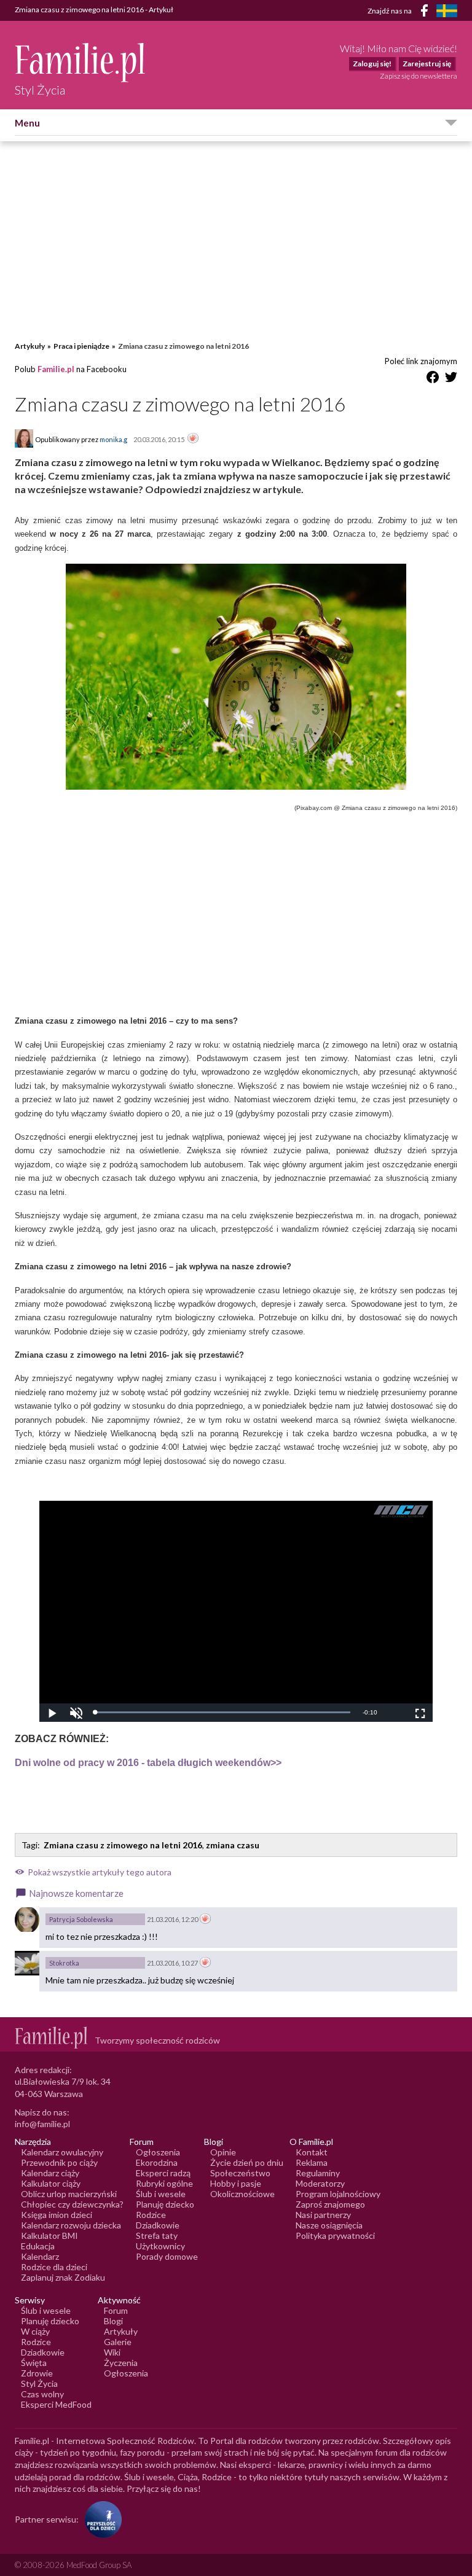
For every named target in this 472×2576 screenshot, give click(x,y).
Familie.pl (56, 369)
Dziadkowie (158, 2225)
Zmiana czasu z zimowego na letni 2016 (123, 1845)
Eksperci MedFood (56, 2404)
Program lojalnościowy (338, 2194)
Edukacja (38, 2246)
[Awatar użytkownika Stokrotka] (27, 1963)
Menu (27, 123)
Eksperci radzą (163, 2173)
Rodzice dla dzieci (54, 2267)
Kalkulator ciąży (51, 2183)
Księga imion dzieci (57, 2215)
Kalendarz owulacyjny (62, 2152)
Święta (34, 2363)
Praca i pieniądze (81, 346)
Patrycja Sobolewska (81, 1919)
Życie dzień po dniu (247, 2162)
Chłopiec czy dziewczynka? (72, 2204)
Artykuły (30, 346)
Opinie (223, 2152)
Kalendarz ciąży (50, 2173)
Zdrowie (37, 2373)
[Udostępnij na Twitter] (451, 379)
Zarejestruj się (427, 64)
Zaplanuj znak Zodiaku (63, 2277)
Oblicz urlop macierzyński (69, 2194)
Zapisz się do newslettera (419, 76)
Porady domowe (167, 2256)
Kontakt (312, 2152)
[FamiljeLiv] (447, 11)
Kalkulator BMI (49, 2236)
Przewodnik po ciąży (59, 2162)
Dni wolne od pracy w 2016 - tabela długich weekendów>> (148, 1763)
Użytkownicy (160, 2246)
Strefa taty (157, 2236)
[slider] (222, 1712)
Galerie (118, 2342)
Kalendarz (40, 2256)
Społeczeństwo (240, 2173)
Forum (116, 2310)
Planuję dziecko (165, 2204)
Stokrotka (64, 1963)
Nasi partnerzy (323, 2215)
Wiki (112, 2352)
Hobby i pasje (236, 2183)
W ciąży (35, 2331)
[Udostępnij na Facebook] (433, 379)
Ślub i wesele (161, 2194)
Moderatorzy (320, 2183)
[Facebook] (427, 13)
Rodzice (151, 2215)
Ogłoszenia (158, 2152)
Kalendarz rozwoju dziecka (71, 2225)
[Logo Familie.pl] (81, 62)
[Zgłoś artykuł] (193, 439)
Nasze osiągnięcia (329, 2225)
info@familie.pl (42, 2124)
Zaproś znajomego (330, 2204)
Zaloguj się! (372, 64)
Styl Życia (39, 2383)
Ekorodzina (157, 2162)
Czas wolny (42, 2394)
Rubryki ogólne (164, 2183)
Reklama (312, 2162)
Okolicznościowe (242, 2194)
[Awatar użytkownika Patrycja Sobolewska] (27, 1920)
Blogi (113, 2321)
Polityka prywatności (335, 2236)
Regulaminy (318, 2173)
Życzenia (121, 2363)
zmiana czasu (233, 1845)
